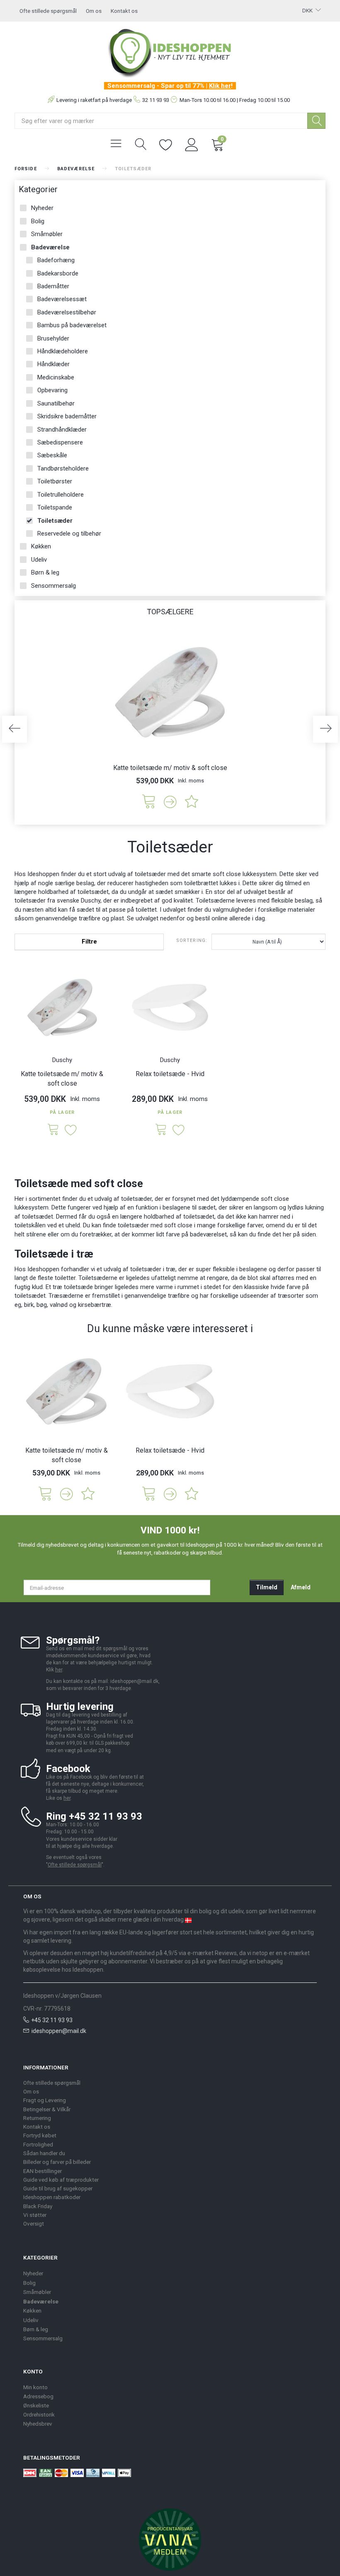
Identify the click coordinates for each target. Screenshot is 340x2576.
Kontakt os (124, 11)
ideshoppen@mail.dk (59, 2031)
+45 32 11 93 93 (52, 2020)
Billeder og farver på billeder (57, 2162)
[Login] (192, 144)
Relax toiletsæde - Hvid (170, 1074)
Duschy (62, 1060)
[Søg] (316, 121)
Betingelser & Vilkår (47, 2109)
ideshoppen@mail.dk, (135, 1681)
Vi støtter (35, 2215)
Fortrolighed (38, 2144)
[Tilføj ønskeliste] (192, 801)
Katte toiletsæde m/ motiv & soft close (170, 768)
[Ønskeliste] (166, 144)
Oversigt (34, 2224)
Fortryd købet (40, 2135)
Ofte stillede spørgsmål (48, 11)
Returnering (37, 2118)
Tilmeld (267, 1587)
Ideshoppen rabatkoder (52, 2197)
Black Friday (38, 2206)
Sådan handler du (44, 2153)
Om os (94, 11)
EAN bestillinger (42, 2171)
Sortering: (192, 940)
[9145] (149, 801)
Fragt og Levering (45, 2100)
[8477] (161, 1130)
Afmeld (301, 1587)
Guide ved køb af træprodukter (61, 2180)
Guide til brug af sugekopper (58, 2188)
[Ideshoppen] (170, 52)
